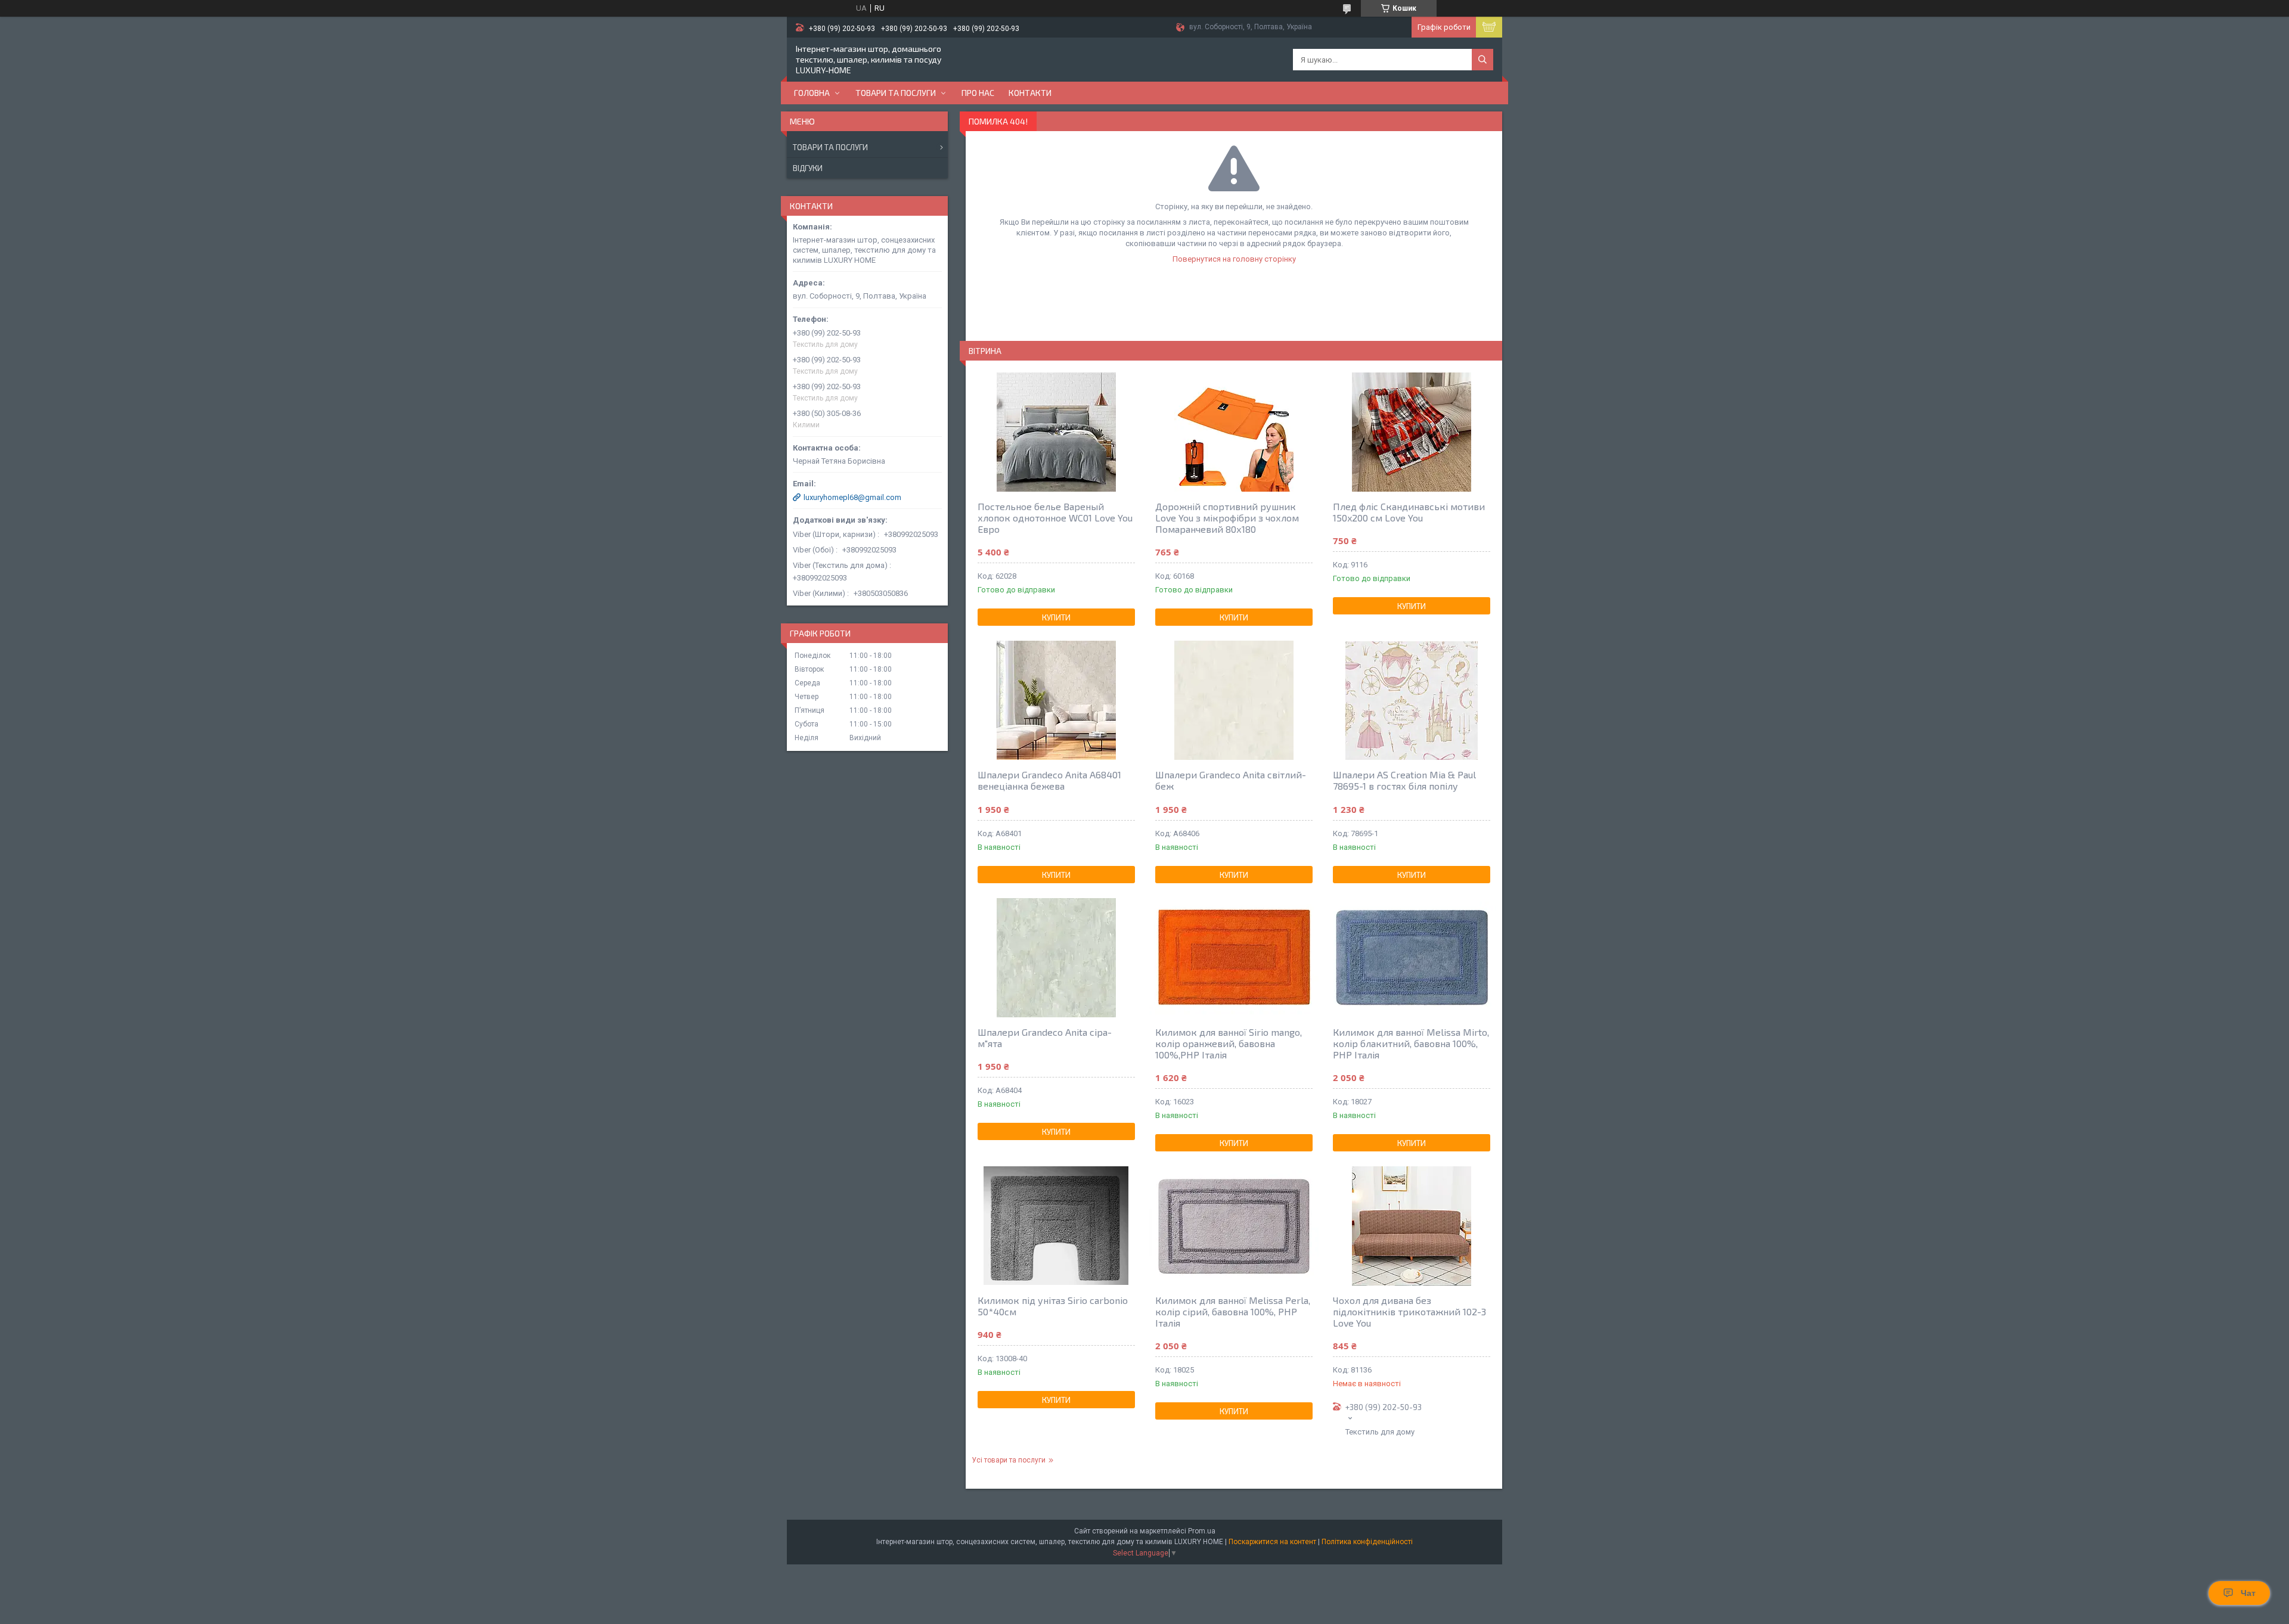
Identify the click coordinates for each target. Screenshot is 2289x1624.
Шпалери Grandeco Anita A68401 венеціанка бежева (1049, 780)
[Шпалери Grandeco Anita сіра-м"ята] (1056, 958)
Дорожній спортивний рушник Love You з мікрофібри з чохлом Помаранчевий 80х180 (1227, 518)
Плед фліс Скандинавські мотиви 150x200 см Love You (1409, 512)
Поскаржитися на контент (1272, 1542)
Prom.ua (1202, 1531)
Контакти (1030, 93)
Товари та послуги (896, 93)
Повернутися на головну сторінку (1234, 259)
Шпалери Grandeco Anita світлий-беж (1231, 780)
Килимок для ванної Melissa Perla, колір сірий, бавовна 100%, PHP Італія (1233, 1311)
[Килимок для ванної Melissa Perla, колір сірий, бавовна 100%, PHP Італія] (1234, 1226)
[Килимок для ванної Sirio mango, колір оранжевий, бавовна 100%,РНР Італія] (1234, 958)
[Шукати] (1482, 60)
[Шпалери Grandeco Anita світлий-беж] (1234, 700)
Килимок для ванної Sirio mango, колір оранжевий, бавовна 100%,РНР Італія (1229, 1043)
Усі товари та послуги (1009, 1460)
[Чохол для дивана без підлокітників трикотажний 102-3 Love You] (1412, 1226)
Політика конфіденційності (1367, 1542)
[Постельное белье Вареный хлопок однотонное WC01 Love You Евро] (1056, 432)
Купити (1056, 617)
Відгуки (808, 168)
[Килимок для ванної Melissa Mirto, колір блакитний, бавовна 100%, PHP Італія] (1412, 958)
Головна (812, 93)
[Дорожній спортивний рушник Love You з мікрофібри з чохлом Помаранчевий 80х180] (1234, 432)
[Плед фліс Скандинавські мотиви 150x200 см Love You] (1412, 432)
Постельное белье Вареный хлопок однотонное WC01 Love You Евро (1055, 518)
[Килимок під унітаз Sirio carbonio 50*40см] (1056, 1226)
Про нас (978, 93)
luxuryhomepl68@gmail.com (852, 497)
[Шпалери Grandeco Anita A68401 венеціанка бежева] (1056, 700)
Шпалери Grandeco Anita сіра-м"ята (1045, 1038)
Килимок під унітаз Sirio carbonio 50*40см (1053, 1306)
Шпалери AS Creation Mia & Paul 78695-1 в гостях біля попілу (1404, 780)
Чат (2248, 1593)
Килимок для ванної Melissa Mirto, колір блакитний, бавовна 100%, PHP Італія (1411, 1043)
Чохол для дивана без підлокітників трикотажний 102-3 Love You (1409, 1311)
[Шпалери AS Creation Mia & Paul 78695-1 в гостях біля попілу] (1412, 700)
